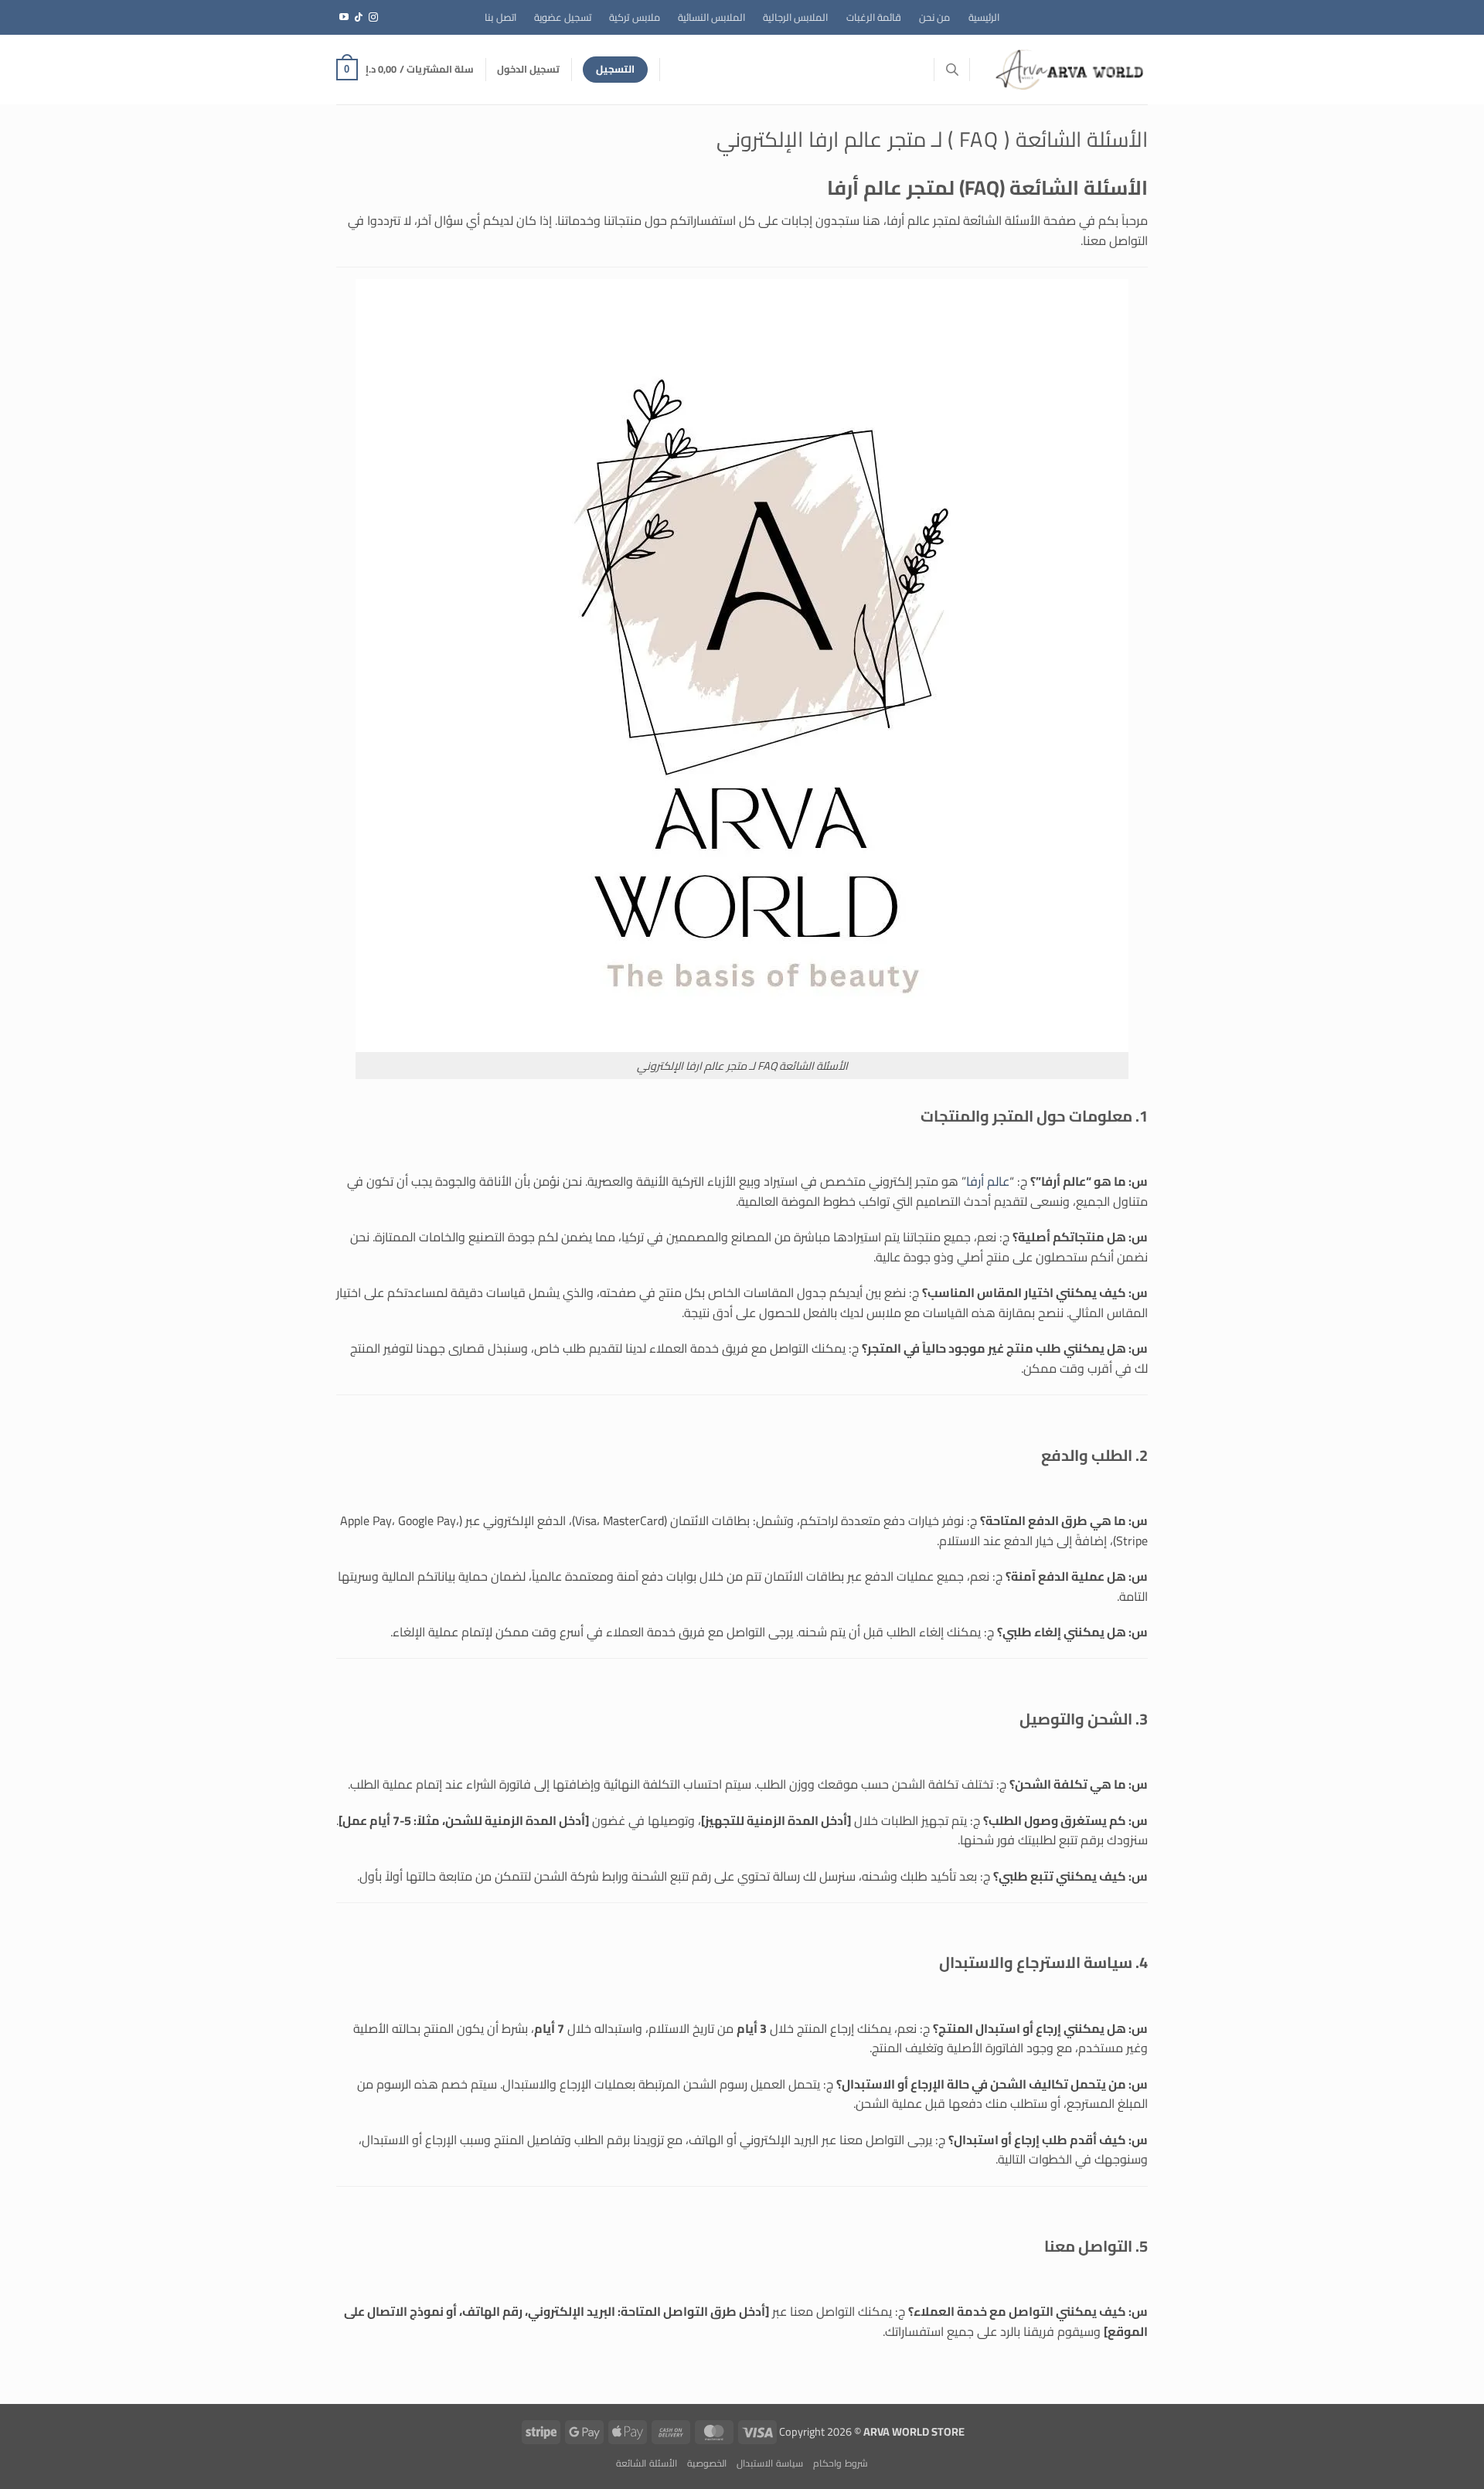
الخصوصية (707, 2463)
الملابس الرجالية (795, 17)
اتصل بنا (500, 17)
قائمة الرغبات (874, 17)
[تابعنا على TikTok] (359, 18)
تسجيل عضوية (563, 17)
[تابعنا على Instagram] (373, 18)
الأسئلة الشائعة (647, 2463)
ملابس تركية (634, 17)
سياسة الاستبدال (770, 2463)
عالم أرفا (988, 1181)
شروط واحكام (841, 2463)
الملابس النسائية (711, 17)
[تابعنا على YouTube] (344, 18)
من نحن (934, 17)
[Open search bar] (952, 69)
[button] (528, 69)
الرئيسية (984, 17)
